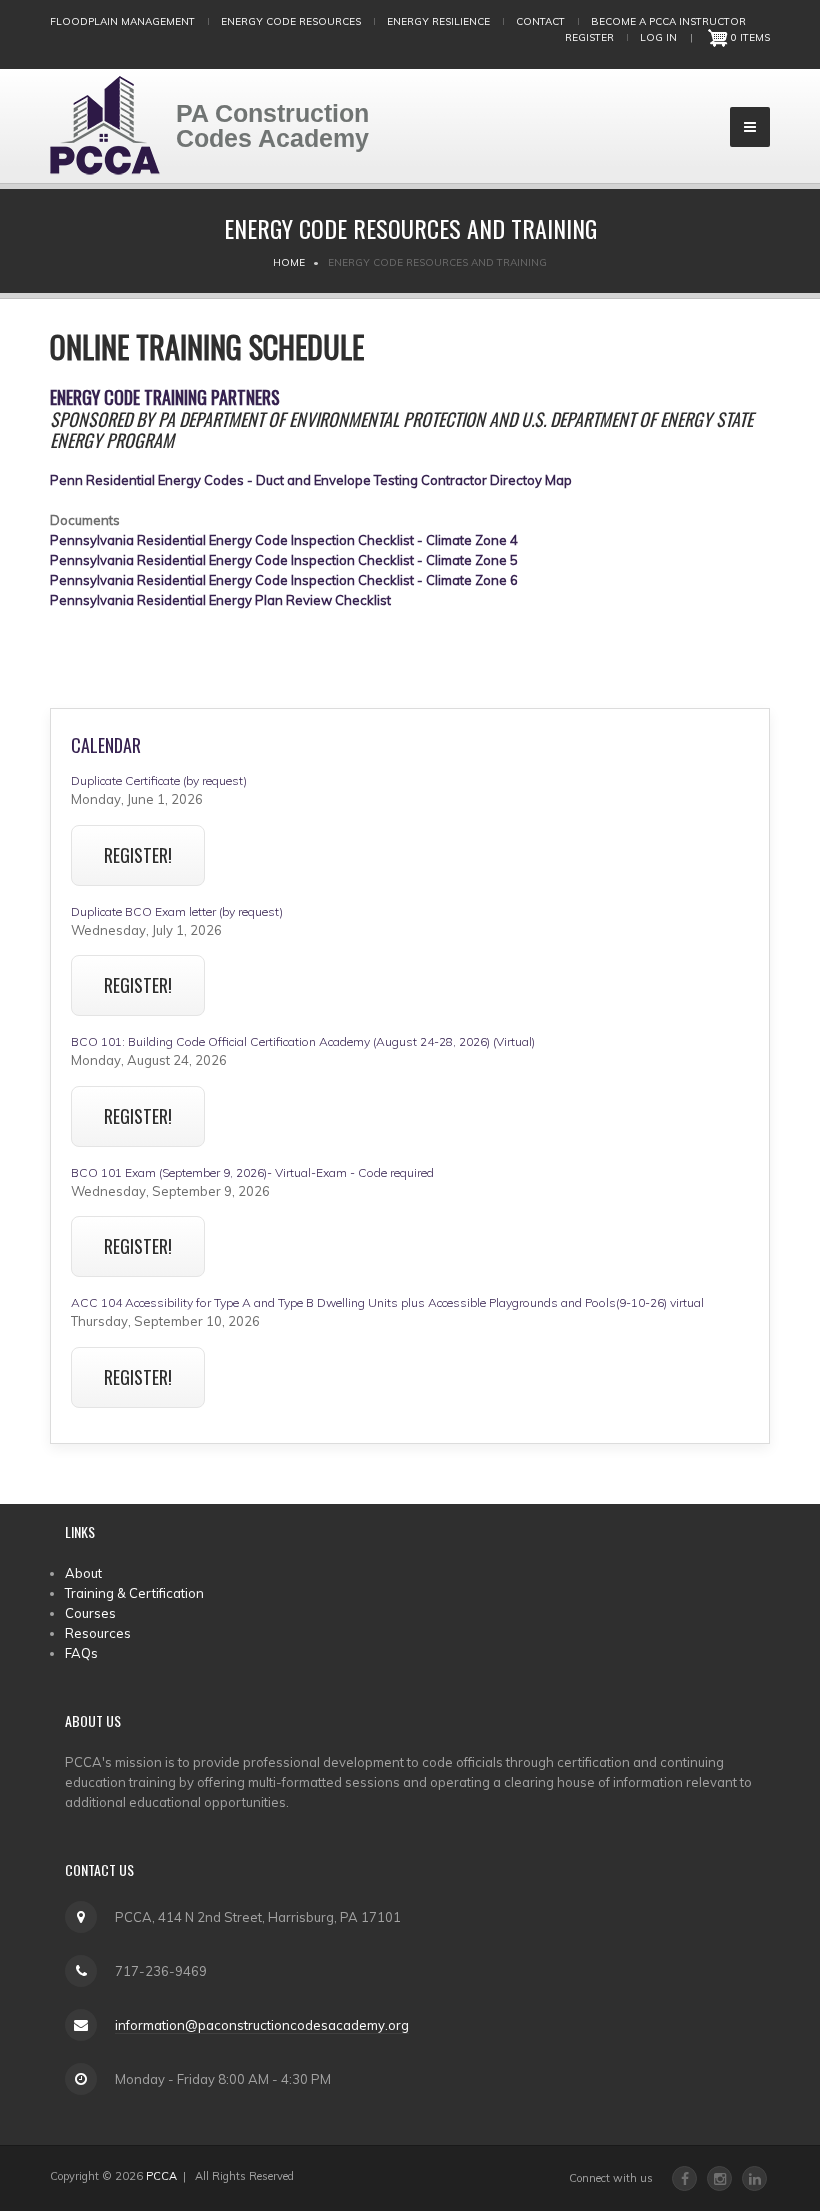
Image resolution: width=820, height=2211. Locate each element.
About (83, 1573)
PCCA (161, 2176)
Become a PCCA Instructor (668, 21)
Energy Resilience (438, 21)
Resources (98, 1633)
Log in (658, 37)
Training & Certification (134, 1593)
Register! (138, 855)
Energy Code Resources (291, 21)
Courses (90, 1613)
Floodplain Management (122, 21)
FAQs (81, 1653)
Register (589, 37)
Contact (540, 21)
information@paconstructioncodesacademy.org (262, 2025)
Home (289, 262)
